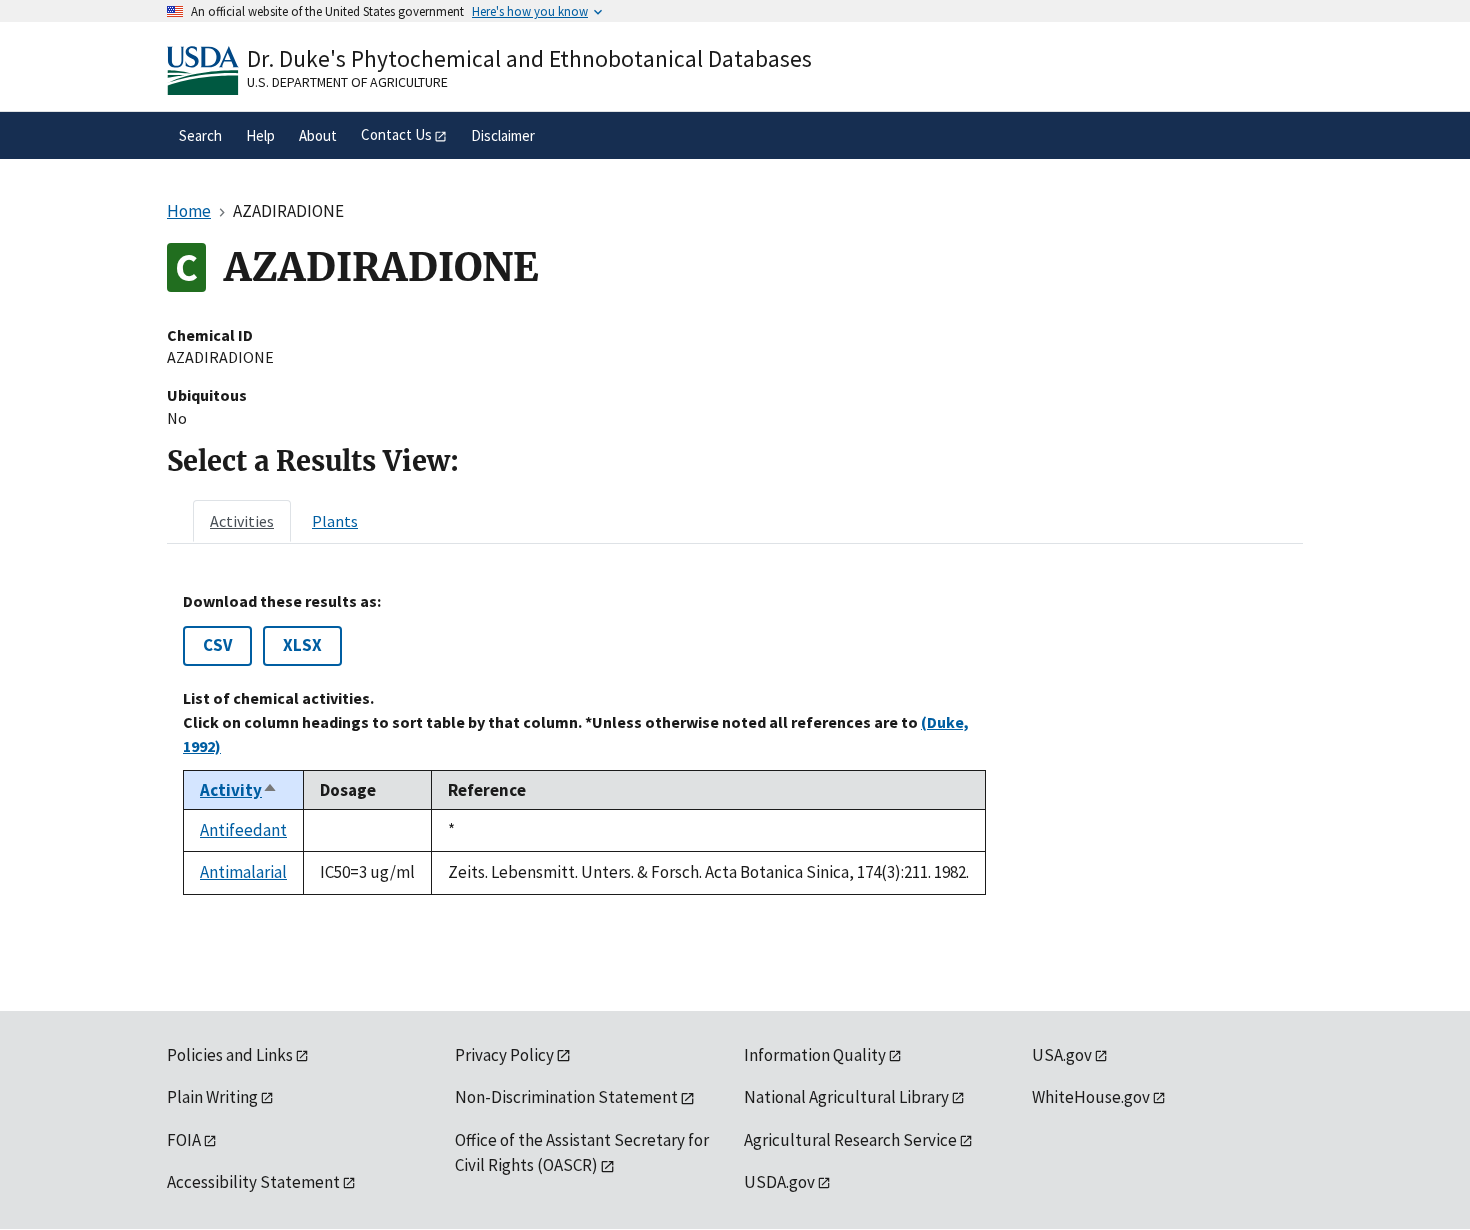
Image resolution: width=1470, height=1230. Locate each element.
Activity (239, 790)
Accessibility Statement (253, 1182)
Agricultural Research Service (850, 1140)
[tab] (242, 521)
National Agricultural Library (846, 1097)
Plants (335, 521)
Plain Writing (212, 1097)
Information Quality (815, 1055)
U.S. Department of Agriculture (347, 82)
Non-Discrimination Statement (566, 1097)
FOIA (184, 1140)
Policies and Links (230, 1055)
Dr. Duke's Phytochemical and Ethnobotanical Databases (529, 58)
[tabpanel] (735, 743)
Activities (242, 521)
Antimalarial (243, 872)
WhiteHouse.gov (1091, 1097)
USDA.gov (779, 1182)
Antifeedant (243, 830)
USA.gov (1062, 1055)
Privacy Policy (504, 1055)
